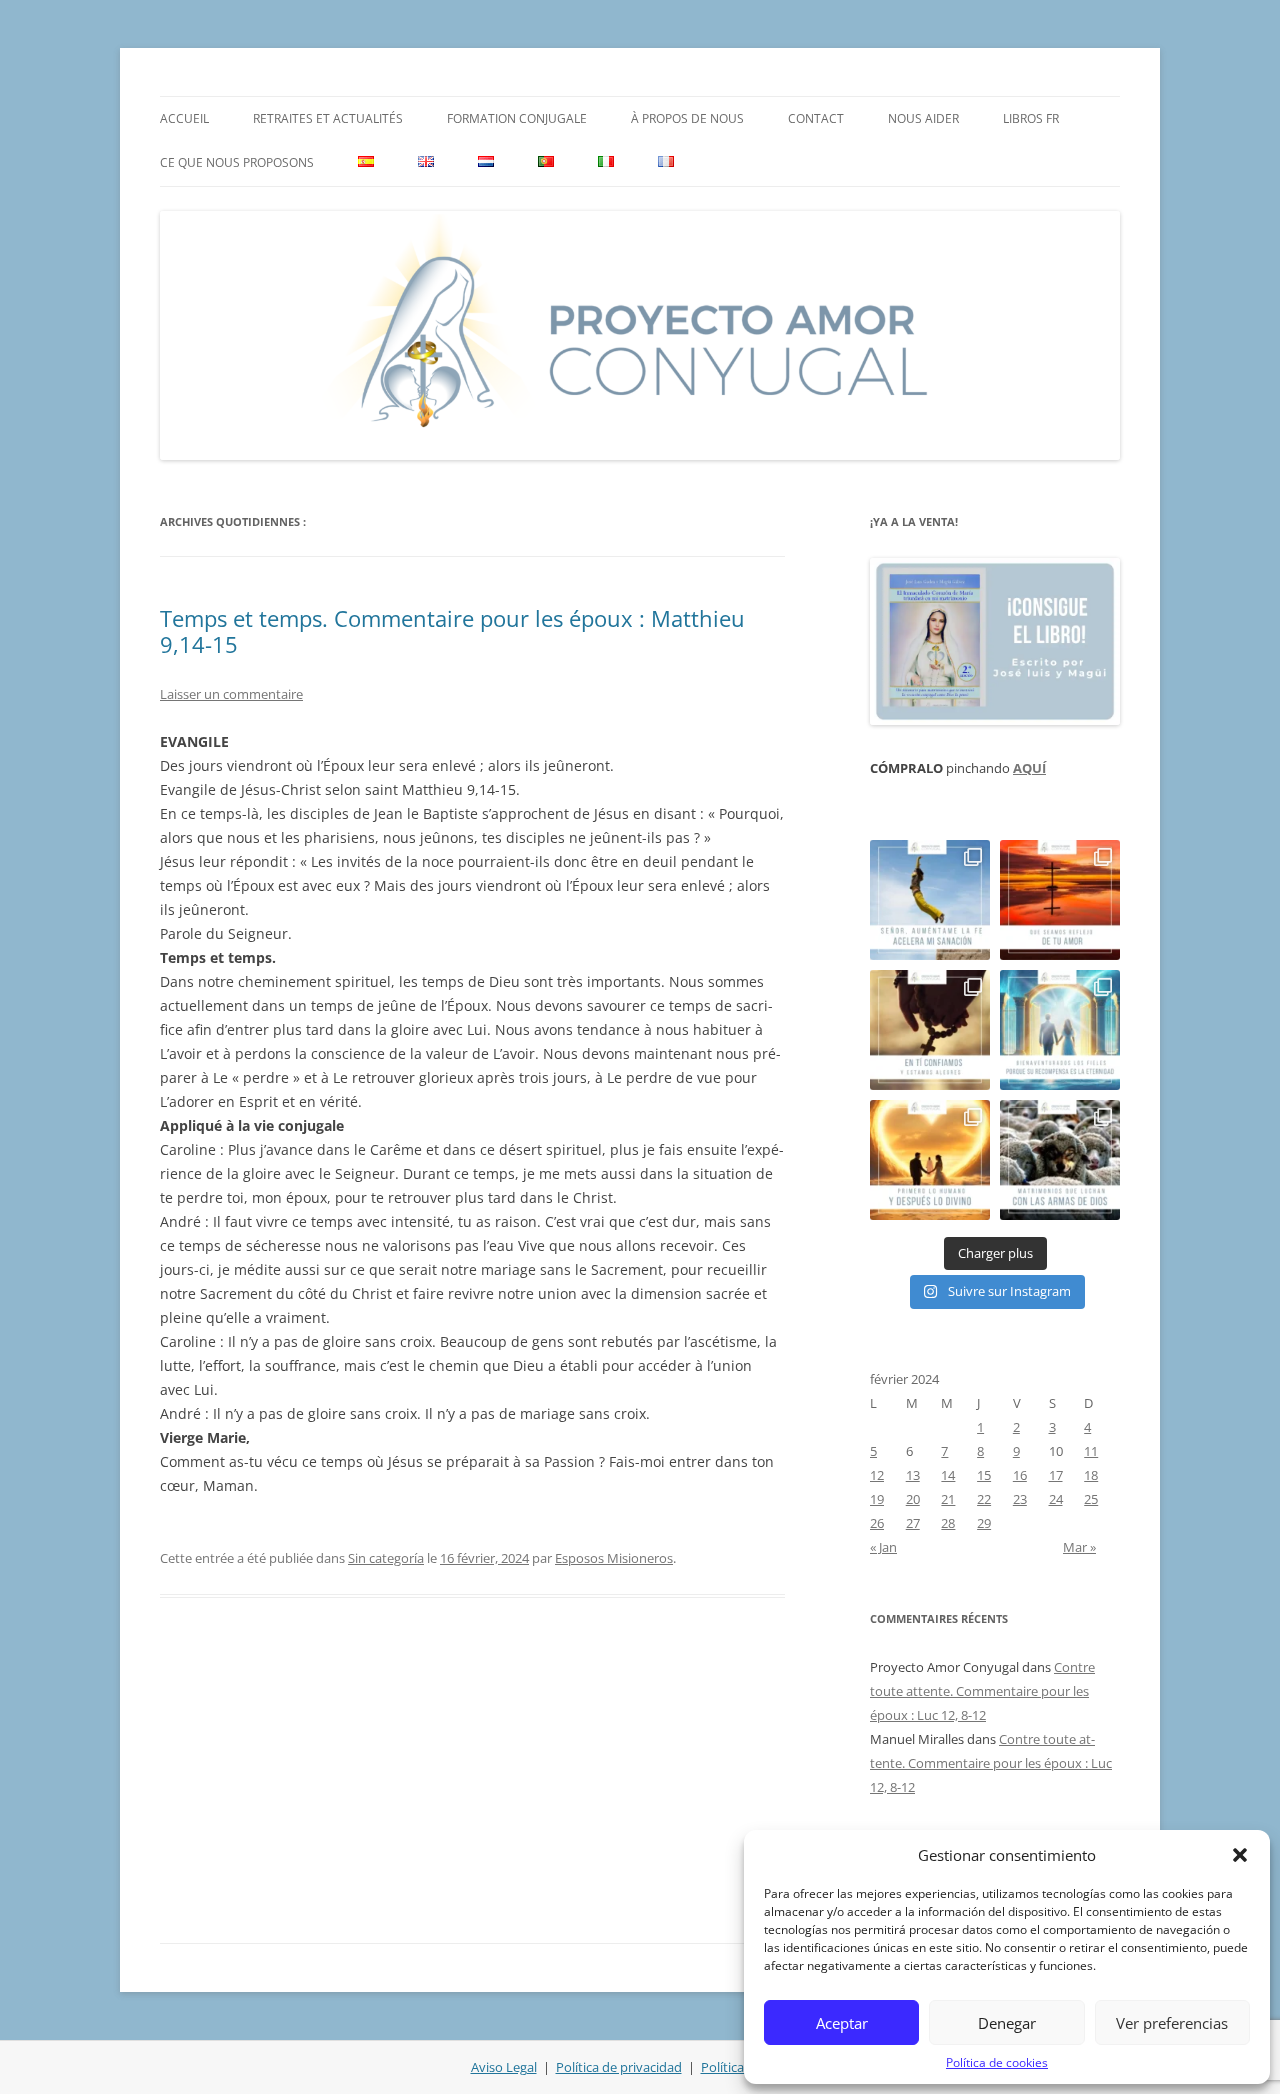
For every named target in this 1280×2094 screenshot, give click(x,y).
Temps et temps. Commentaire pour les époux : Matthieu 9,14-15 (452, 631)
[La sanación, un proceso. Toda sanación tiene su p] (930, 900)
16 (1020, 1475)
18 (1091, 1475)
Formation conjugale (517, 118)
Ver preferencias (1172, 2023)
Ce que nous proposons (237, 162)
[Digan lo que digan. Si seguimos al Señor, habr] (1060, 1030)
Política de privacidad (619, 2067)
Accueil (184, 118)
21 (948, 1499)
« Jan (883, 1547)
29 (984, 1523)
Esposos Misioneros (614, 1558)
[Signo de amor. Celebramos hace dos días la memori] (930, 1030)
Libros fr (1031, 118)
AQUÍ (1029, 768)
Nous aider (923, 118)
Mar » (1079, 1547)
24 (1056, 1499)
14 (948, 1475)
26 (877, 1523)
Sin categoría (386, 1558)
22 (984, 1499)
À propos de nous (687, 118)
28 (948, 1523)
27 (913, 1523)
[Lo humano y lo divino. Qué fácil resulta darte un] (930, 1160)
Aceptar (842, 2023)
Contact (816, 118)
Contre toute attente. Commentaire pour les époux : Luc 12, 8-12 (982, 1691)
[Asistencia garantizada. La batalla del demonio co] (1060, 1160)
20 (913, 1499)
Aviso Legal (504, 2067)
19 (877, 1499)
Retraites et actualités (328, 118)
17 (1056, 1475)
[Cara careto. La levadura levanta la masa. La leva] (1060, 900)
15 (984, 1475)
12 (877, 1475)
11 (1091, 1451)
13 (913, 1475)
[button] (1240, 1855)
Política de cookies (997, 2062)
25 (1091, 1499)
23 (1020, 1499)
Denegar (1007, 2023)
